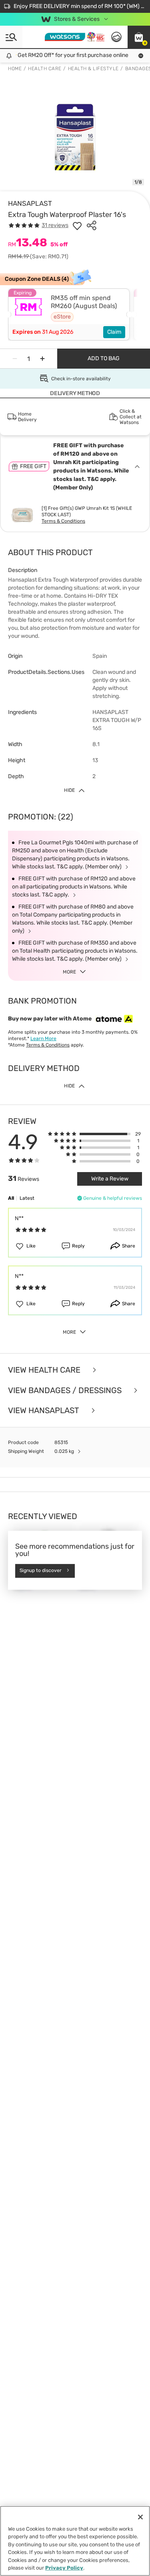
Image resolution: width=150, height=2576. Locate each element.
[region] (75, 2541)
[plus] (42, 359)
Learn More (43, 1039)
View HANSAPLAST (45, 1411)
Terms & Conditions (63, 521)
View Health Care (45, 1370)
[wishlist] (77, 225)
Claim (114, 332)
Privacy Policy (64, 2568)
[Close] (140, 2517)
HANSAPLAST (30, 203)
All (11, 1198)
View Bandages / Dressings (66, 1390)
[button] (139, 37)
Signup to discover (41, 1571)
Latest (27, 1198)
